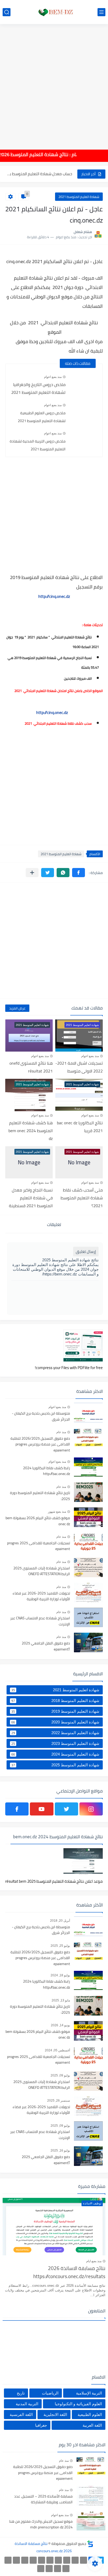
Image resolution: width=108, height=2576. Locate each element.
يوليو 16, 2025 (60, 2151)
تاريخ (21, 2393)
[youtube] (42, 1809)
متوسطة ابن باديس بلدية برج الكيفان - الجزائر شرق (41, 1416)
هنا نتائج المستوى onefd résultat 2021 (31, 1067)
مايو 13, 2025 (61, 2000)
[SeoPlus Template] (90, 2544)
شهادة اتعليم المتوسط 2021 (79, 197)
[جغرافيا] (49, 2569)
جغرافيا (41, 2425)
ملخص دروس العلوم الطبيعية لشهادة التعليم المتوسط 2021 (42, 417)
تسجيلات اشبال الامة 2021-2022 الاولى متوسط (79, 1067)
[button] (79, 873)
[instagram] (91, 1809)
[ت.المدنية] (58, 2569)
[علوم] (16, 2560)
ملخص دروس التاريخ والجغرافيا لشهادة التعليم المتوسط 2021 (38, 388)
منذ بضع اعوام (53, 377)
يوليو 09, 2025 (60, 2075)
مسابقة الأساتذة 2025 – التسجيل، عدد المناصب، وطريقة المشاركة (43, 2499)
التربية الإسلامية (89, 2393)
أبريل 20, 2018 (60, 1921)
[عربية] (50, 2560)
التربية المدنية (27, 2404)
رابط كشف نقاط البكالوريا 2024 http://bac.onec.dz (47, 1471)
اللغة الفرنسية (21, 2415)
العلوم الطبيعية (90, 2415)
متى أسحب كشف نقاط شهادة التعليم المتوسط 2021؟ (82, 1198)
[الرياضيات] (8, 2560)
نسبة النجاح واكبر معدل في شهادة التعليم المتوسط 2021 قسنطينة (31, 1198)
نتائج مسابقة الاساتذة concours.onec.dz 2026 (43, 2547)
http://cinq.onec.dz (54, 596)
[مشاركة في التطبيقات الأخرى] (32, 873)
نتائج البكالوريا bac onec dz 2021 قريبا (80, 1127)
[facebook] (17, 1809)
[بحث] (7, 12)
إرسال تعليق (86, 1252)
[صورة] (88, 1413)
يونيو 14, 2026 (60, 2025)
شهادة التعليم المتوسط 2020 (55, 1722)
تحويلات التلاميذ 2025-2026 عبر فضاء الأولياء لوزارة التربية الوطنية (41, 1596)
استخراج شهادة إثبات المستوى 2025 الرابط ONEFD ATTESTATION (42, 1571)
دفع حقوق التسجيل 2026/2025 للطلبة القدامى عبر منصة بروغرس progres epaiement (40, 1445)
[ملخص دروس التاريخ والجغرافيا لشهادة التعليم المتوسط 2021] (84, 382)
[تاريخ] (41, 2569)
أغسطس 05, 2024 (57, 2050)
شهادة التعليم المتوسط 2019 (55, 1711)
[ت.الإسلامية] (66, 2569)
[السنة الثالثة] (75, 2560)
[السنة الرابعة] (67, 2560)
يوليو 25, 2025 (60, 1946)
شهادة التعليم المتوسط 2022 (55, 1733)
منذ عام (61, 1432)
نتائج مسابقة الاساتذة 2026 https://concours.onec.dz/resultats (69, 2273)
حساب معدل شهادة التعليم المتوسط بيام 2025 (39, 174)
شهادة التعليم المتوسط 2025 (55, 1765)
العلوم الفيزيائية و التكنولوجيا (78, 2404)
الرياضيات (50, 2393)
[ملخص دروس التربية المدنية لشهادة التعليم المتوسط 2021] (84, 438)
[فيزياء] (25, 2560)
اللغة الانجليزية (55, 2415)
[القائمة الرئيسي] (101, 12)
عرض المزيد (17, 1008)
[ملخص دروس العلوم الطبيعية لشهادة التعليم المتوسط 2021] (84, 410)
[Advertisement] (54, 83)
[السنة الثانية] (83, 2560)
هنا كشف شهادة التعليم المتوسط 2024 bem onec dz (31, 1131)
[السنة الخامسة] (58, 2560)
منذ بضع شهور (57, 1512)
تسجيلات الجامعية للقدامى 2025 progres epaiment (39, 1546)
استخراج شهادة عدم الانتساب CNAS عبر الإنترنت (40, 1621)
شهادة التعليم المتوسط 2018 (55, 1701)
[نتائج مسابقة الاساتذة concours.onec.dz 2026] (54, 12)
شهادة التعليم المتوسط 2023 (55, 1744)
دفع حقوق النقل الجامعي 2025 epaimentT (46, 1646)
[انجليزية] (42, 2560)
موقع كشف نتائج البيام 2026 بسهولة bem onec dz (38, 1521)
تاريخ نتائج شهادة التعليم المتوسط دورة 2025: (40, 1496)
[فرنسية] (33, 2560)
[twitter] (66, 1809)
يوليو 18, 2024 (60, 1975)
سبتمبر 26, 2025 (59, 2101)
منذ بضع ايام (94, 2261)
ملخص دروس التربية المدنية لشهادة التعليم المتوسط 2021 (38, 445)
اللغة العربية (92, 2425)
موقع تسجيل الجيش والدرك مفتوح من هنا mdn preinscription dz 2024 (41, 2524)
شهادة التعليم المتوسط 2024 (55, 1754)
